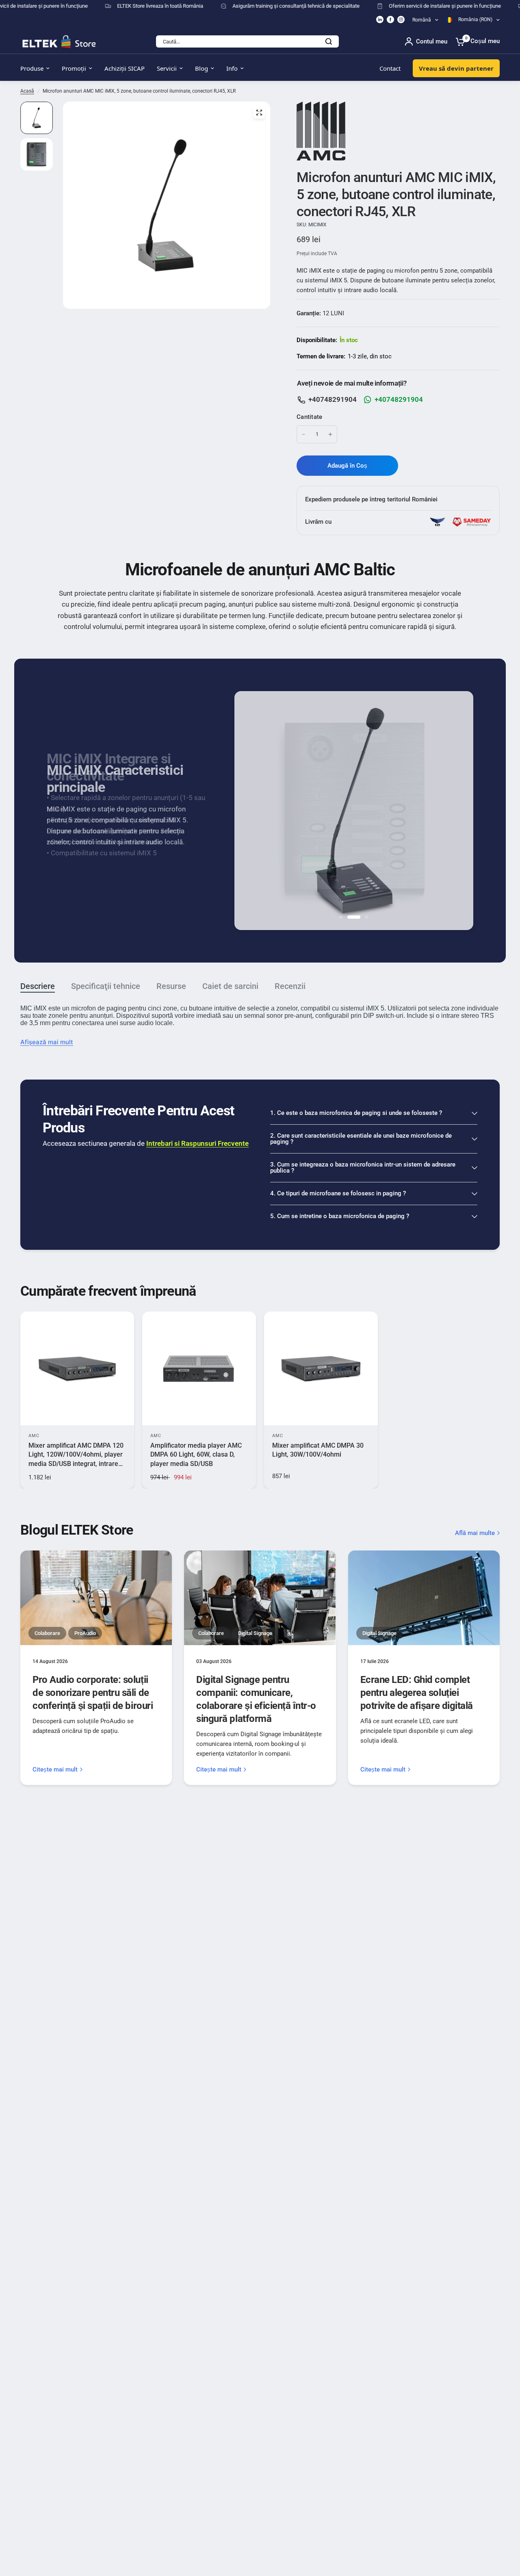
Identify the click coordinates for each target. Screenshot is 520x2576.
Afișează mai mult (47, 1042)
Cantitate (310, 417)
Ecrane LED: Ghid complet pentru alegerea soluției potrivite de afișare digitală (417, 1693)
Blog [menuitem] (201, 68)
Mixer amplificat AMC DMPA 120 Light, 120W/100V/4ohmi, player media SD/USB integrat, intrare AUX (76, 1455)
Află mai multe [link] (475, 1533)
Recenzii (290, 986)
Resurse (171, 986)
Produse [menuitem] (32, 68)
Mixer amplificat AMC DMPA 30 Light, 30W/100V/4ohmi (318, 1450)
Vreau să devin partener (456, 68)
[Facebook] (390, 20)
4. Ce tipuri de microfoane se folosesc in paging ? (338, 1193)
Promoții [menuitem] (74, 68)
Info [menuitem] (232, 68)
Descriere (38, 986)
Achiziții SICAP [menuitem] (125, 68)
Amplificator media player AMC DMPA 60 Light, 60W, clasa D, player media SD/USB (196, 1455)
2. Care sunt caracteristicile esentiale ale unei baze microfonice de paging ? (361, 1139)
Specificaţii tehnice (106, 986)
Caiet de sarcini (230, 986)
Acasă (27, 91)
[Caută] (329, 41)
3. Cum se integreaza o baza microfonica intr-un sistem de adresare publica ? (363, 1168)
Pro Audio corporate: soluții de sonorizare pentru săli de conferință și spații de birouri (93, 1693)
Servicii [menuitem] (167, 68)
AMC (34, 1436)
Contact (390, 68)
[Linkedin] (380, 20)
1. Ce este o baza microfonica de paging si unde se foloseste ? (356, 1113)
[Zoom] (259, 113)
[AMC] (321, 130)
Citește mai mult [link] (55, 1770)
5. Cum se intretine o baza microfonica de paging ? (340, 1216)
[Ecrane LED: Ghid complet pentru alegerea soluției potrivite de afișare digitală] (424, 1598)
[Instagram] (401, 20)
